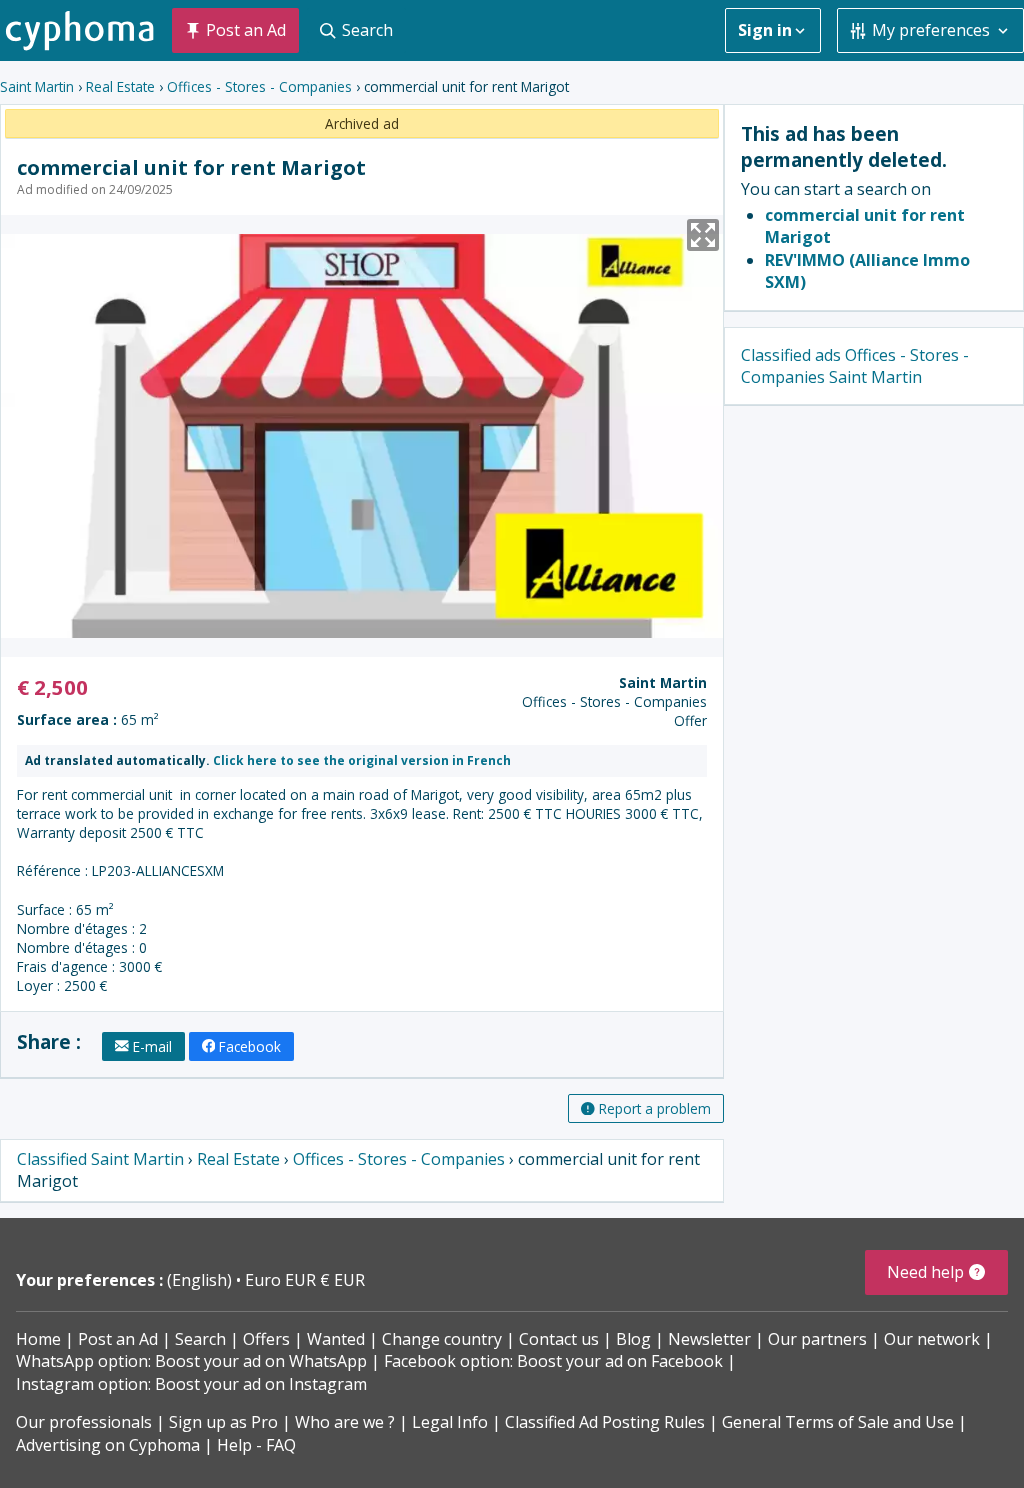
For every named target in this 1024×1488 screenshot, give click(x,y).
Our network (932, 1339)
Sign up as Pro (223, 1422)
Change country (442, 1339)
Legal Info (450, 1422)
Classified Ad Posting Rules (605, 1422)
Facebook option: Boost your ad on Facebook (553, 1361)
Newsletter (709, 1339)
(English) (201, 1280)
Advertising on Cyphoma (108, 1445)
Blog (633, 1339)
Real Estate (120, 86)
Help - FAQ (256, 1445)
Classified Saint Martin (100, 1159)
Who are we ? (345, 1422)
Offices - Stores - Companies (259, 86)
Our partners (817, 1339)
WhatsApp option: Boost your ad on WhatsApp (191, 1361)
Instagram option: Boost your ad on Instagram (191, 1384)
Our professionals (84, 1422)
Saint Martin (37, 86)
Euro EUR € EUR (305, 1280)
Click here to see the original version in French (362, 760)
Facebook (250, 1046)
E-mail (152, 1046)
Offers (266, 1339)
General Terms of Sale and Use (838, 1422)
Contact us (559, 1339)
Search (200, 1339)
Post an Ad (118, 1339)
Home (38, 1339)
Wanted (336, 1339)
